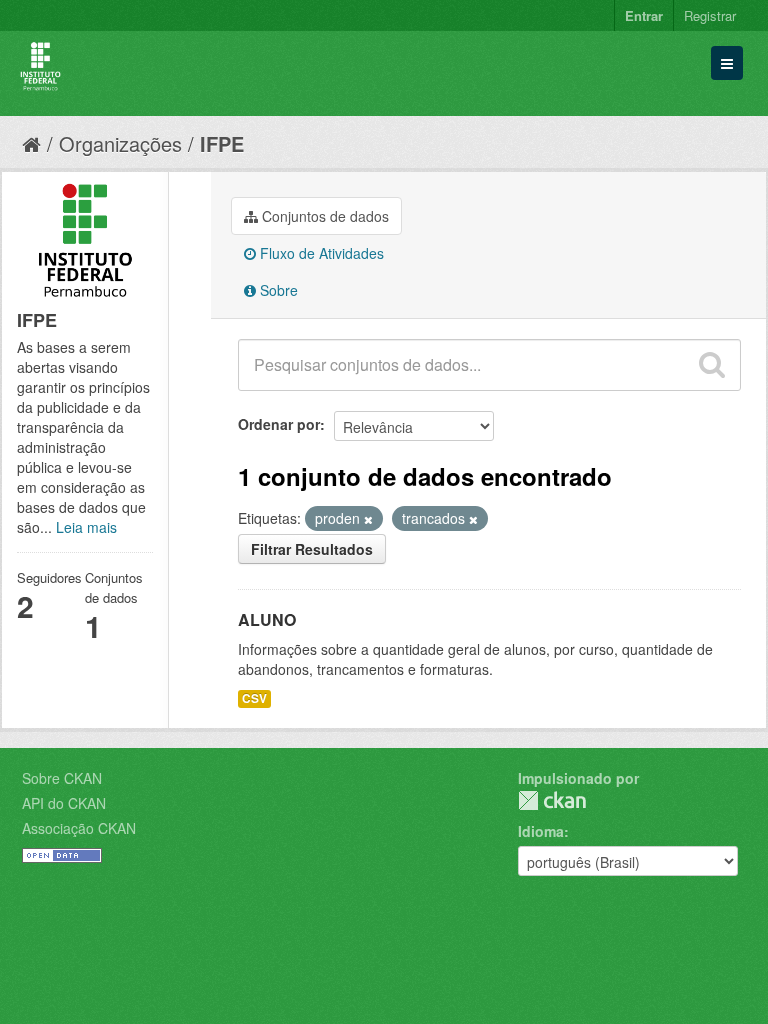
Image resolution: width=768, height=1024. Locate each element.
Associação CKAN (79, 828)
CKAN (552, 800)
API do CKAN (64, 803)
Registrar (710, 15)
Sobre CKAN (62, 778)
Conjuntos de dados (323, 216)
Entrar (644, 15)
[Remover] (368, 519)
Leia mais (86, 527)
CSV (254, 698)
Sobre (277, 290)
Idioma (541, 831)
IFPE (222, 143)
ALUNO (267, 619)
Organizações (120, 143)
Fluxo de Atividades (320, 253)
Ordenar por (279, 424)
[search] (712, 365)
